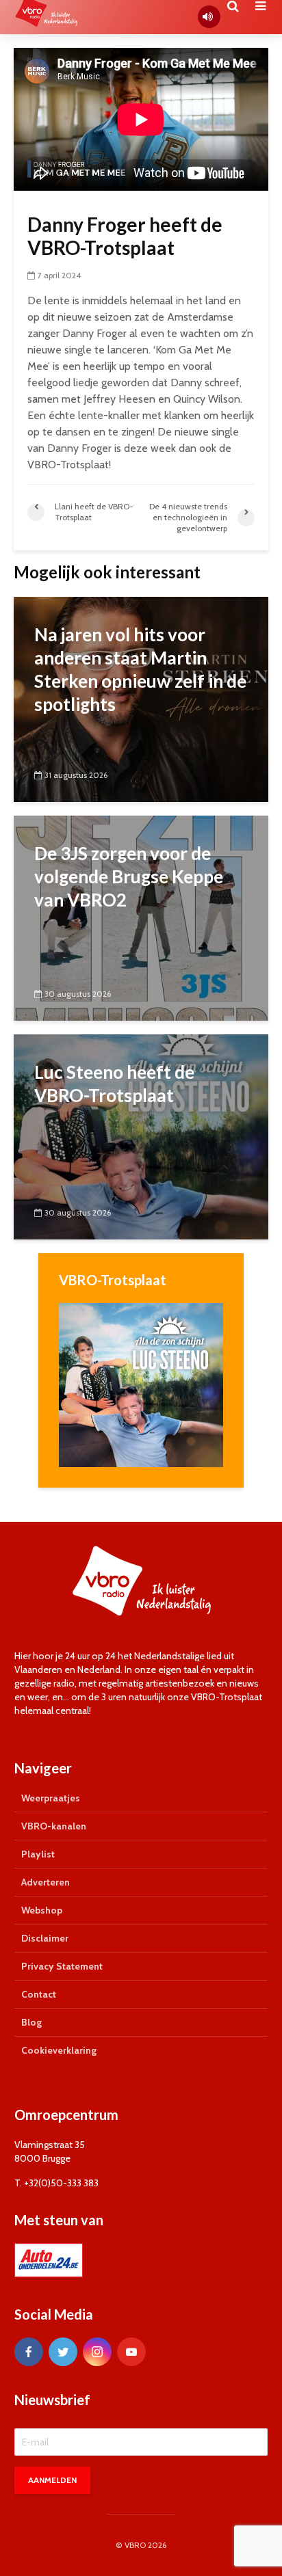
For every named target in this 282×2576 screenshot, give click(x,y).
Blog (31, 2022)
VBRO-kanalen (54, 1826)
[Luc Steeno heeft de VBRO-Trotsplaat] (141, 1136)
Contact (39, 1994)
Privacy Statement (62, 1966)
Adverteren (46, 1882)
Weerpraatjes (51, 1798)
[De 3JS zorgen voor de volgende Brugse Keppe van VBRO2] (141, 917)
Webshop (42, 1910)
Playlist (38, 1854)
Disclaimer (45, 1938)
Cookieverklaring (59, 2050)
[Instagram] (97, 2352)
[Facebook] (29, 2352)
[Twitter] (63, 2352)
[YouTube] (131, 2352)
